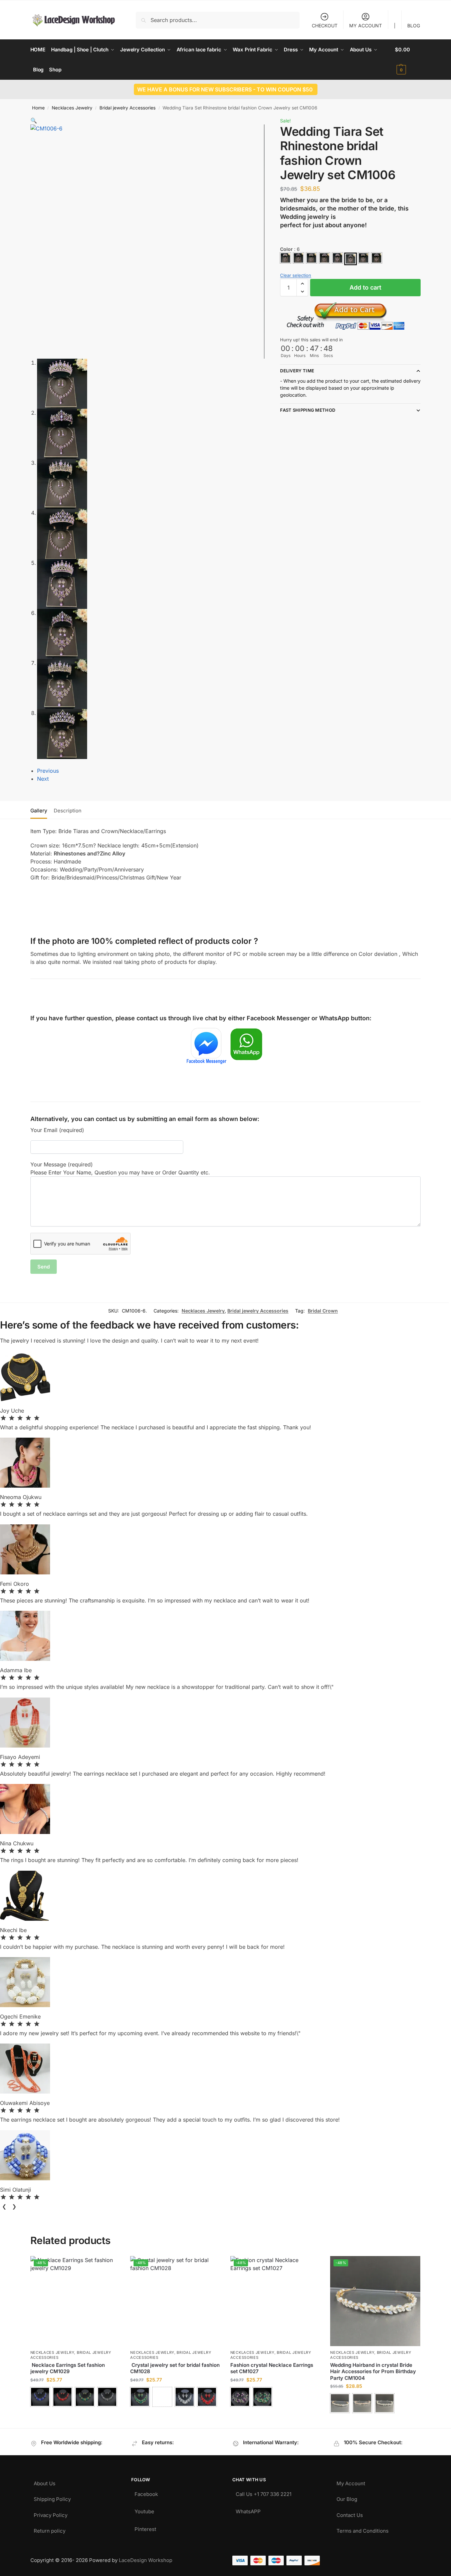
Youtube (144, 2510)
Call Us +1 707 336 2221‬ (264, 2492)
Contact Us (350, 2513)
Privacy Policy (51, 2513)
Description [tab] (68, 811)
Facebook (146, 2492)
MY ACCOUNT (366, 26)
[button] (408, 60)
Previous (48, 771)
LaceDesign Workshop (146, 2560)
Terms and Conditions (363, 2529)
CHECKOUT (325, 26)
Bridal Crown (323, 1311)
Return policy (50, 2529)
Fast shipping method (308, 410)
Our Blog (347, 2497)
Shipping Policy (52, 2497)
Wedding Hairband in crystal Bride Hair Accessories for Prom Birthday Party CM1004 (373, 2371)
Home (38, 108)
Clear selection (296, 275)
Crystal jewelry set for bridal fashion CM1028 (175, 2368)
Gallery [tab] (39, 811)
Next (43, 779)
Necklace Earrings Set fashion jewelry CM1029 (68, 2368)
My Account (351, 2482)
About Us (45, 2482)
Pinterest (145, 2527)
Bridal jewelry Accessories (128, 108)
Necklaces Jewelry (72, 108)
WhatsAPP (248, 2510)
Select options (75, 2415)
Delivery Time (297, 371)
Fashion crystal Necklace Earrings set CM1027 (272, 2368)
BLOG (414, 26)
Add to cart (365, 287)
